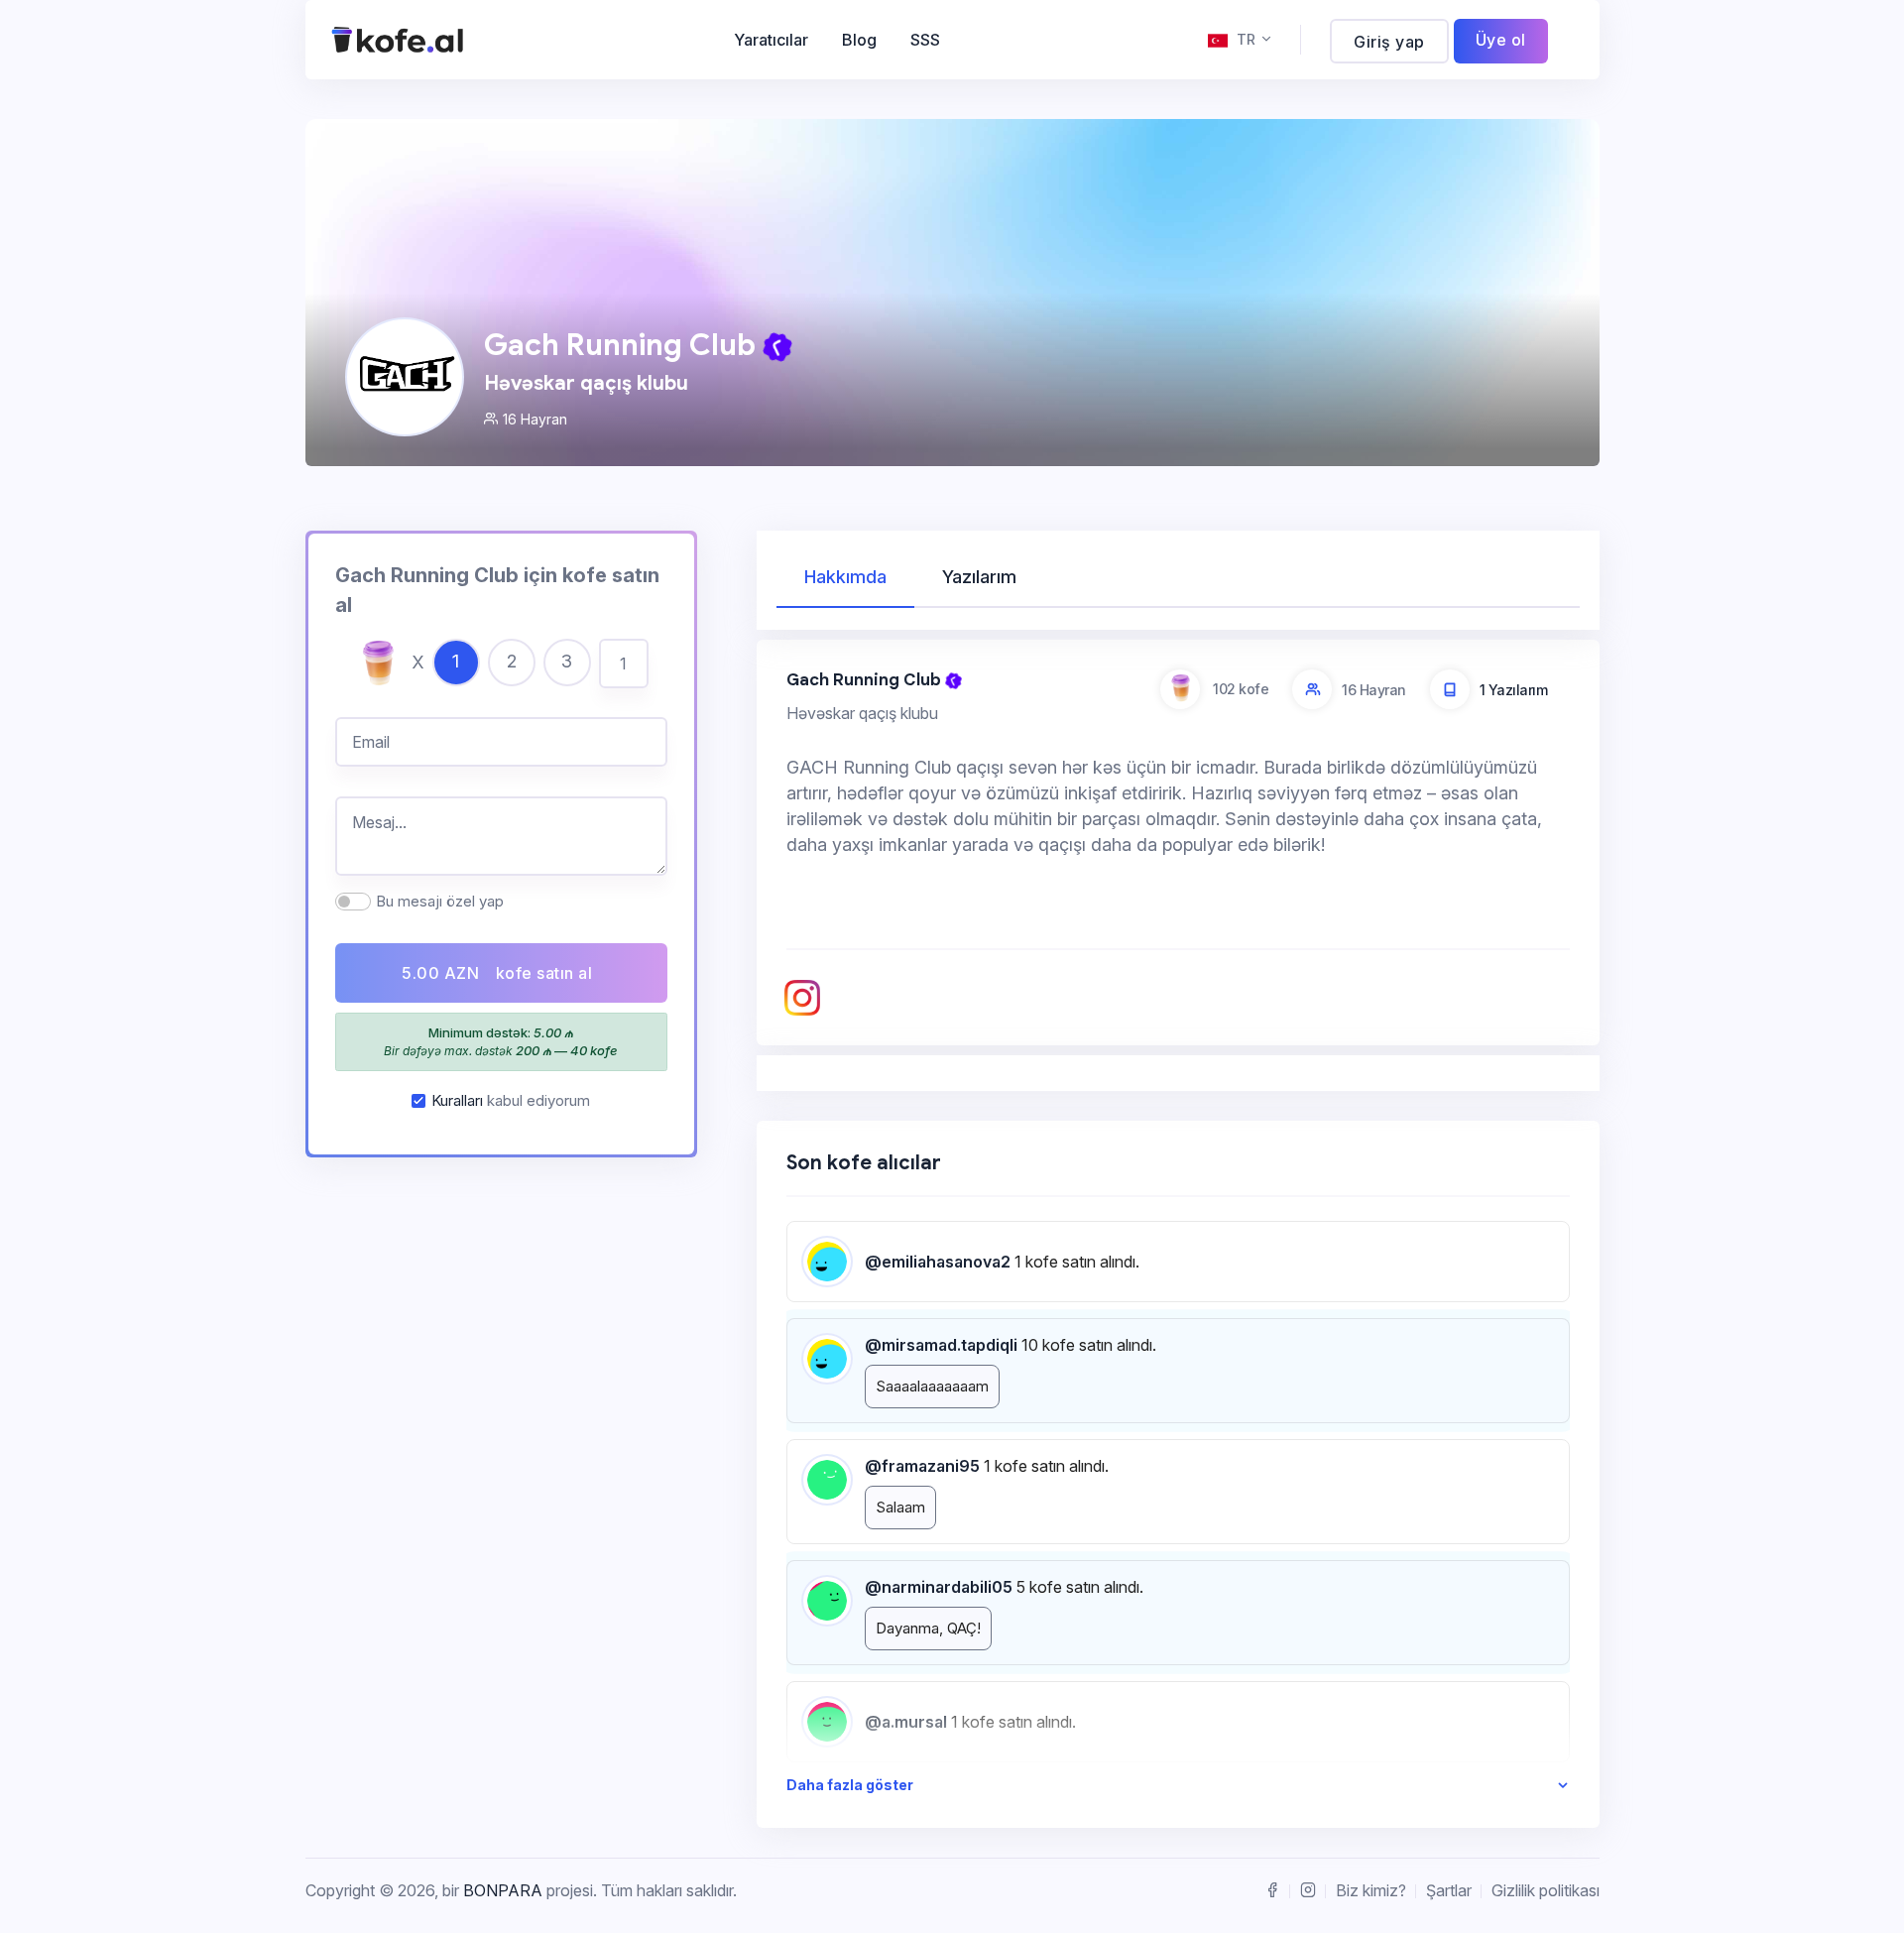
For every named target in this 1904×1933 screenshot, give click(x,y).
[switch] (353, 902)
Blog (859, 40)
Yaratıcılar (771, 40)
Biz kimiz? (1371, 1890)
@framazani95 (922, 1466)
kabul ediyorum (511, 1100)
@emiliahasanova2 (938, 1262)
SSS (925, 40)
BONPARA (503, 1890)
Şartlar (1449, 1890)
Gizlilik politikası (1546, 1890)
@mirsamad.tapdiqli (941, 1345)
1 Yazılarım (1514, 690)
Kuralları (457, 1100)
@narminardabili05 (939, 1587)
